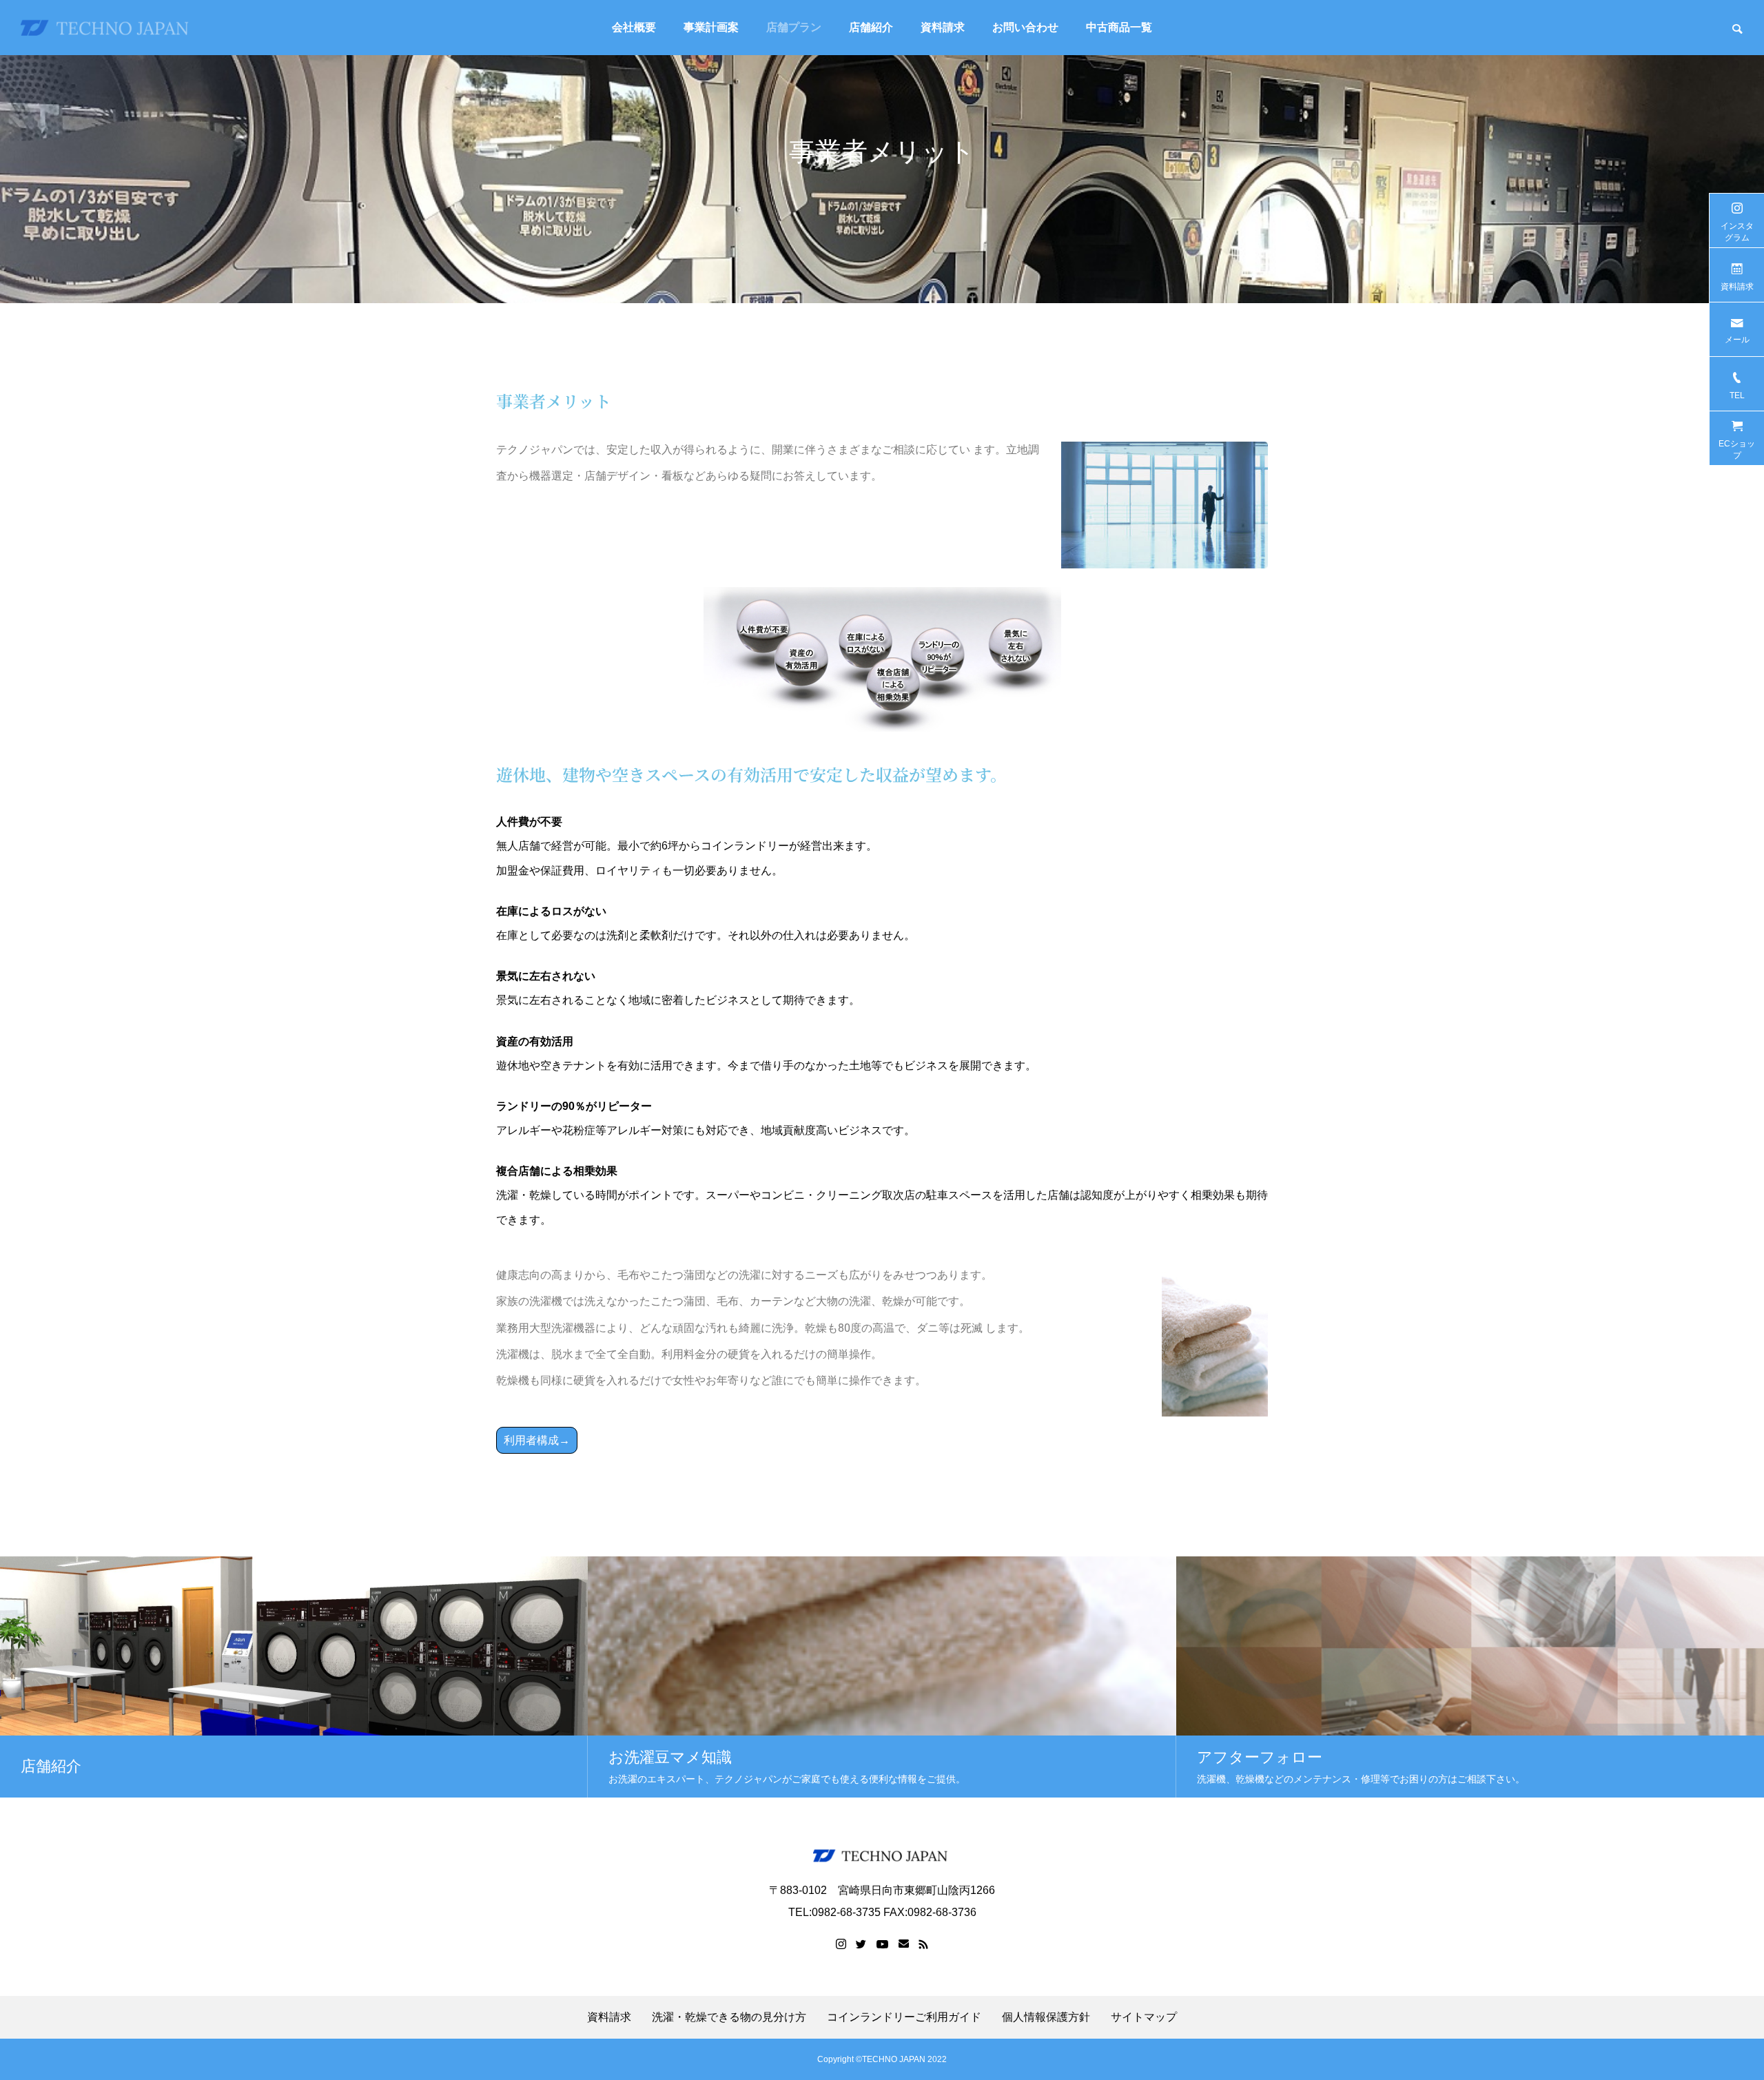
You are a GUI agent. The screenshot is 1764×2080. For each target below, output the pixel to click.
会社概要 (634, 27)
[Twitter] (861, 1944)
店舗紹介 (871, 27)
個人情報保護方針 (1046, 2017)
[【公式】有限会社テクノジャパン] (107, 28)
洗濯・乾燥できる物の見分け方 (729, 2017)
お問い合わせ (1025, 27)
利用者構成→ (537, 1440)
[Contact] (904, 1944)
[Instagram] (841, 1944)
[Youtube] (883, 1944)
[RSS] (923, 1944)
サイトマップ (1144, 2017)
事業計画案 (711, 27)
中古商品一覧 (1119, 27)
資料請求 (943, 27)
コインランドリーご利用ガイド (904, 2017)
